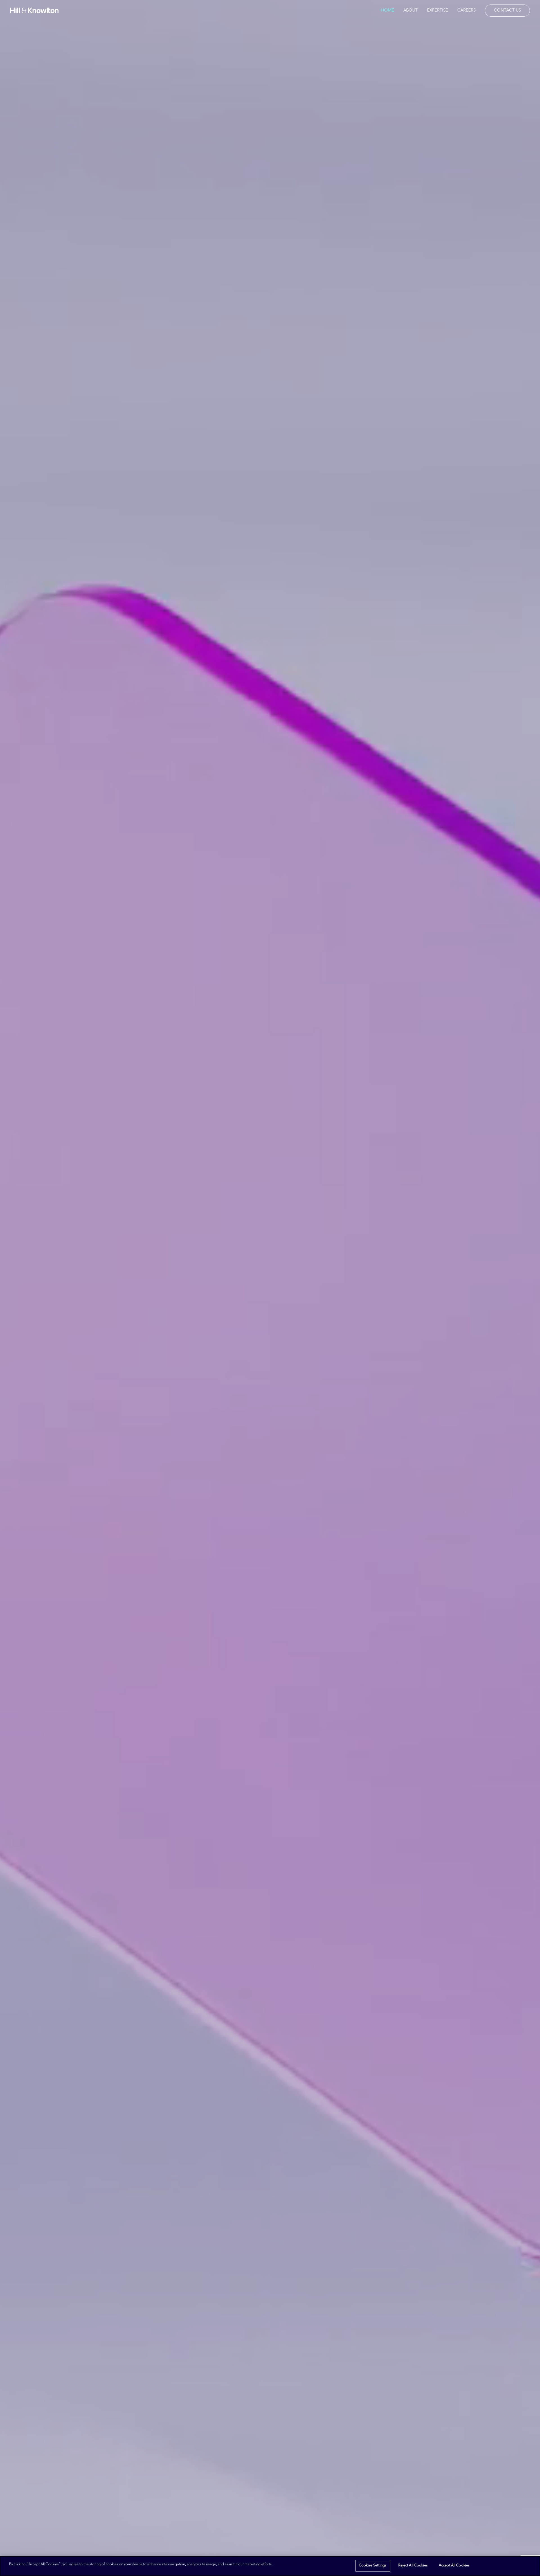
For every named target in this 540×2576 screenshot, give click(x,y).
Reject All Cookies (413, 2565)
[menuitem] (390, 10)
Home (388, 11)
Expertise (437, 11)
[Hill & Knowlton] (34, 10)
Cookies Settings (373, 2565)
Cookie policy (286, 2564)
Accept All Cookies (454, 2565)
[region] (270, 2566)
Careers (466, 11)
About (410, 11)
